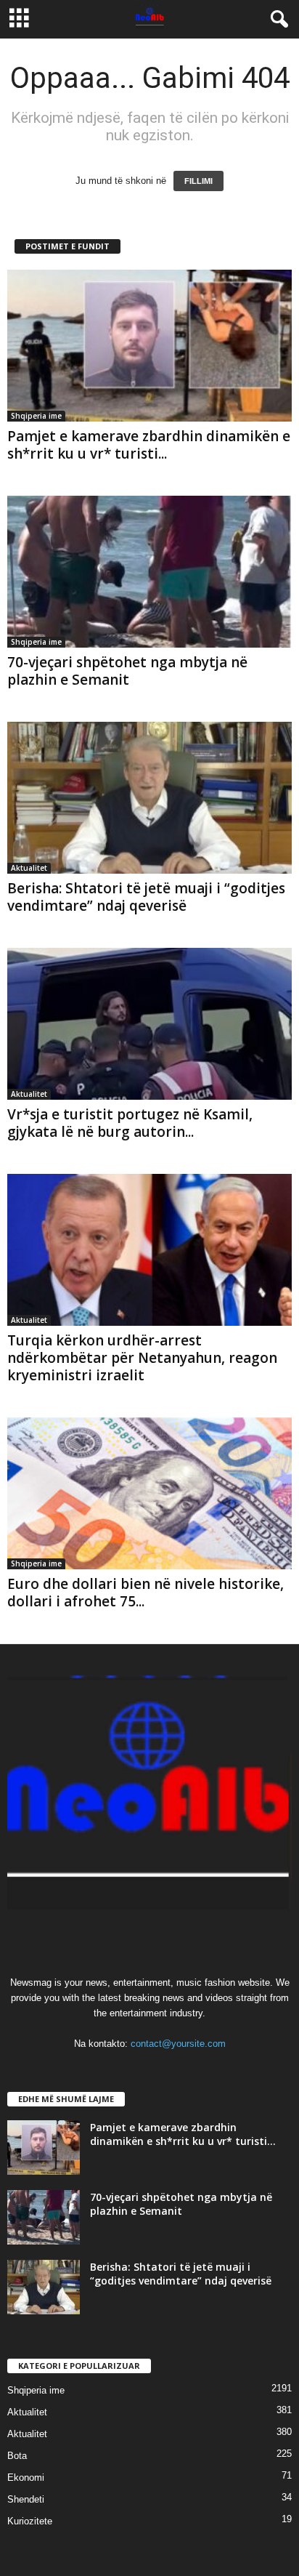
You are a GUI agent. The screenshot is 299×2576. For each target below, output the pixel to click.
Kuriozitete (30, 2521)
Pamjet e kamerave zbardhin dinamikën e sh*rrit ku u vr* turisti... (149, 445)
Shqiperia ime (36, 416)
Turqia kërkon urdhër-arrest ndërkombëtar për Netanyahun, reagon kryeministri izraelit (142, 1358)
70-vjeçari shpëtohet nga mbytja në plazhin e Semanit (127, 671)
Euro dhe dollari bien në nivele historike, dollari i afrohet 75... (146, 1593)
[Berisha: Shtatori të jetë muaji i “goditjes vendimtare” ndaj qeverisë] (149, 798)
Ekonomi (26, 2478)
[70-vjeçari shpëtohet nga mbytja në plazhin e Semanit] (149, 572)
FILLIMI (198, 181)
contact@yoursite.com (178, 2044)
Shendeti (26, 2499)
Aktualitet (29, 868)
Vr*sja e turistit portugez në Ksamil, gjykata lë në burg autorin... (130, 1123)
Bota (17, 2456)
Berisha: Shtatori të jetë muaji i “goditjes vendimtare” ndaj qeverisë (146, 897)
